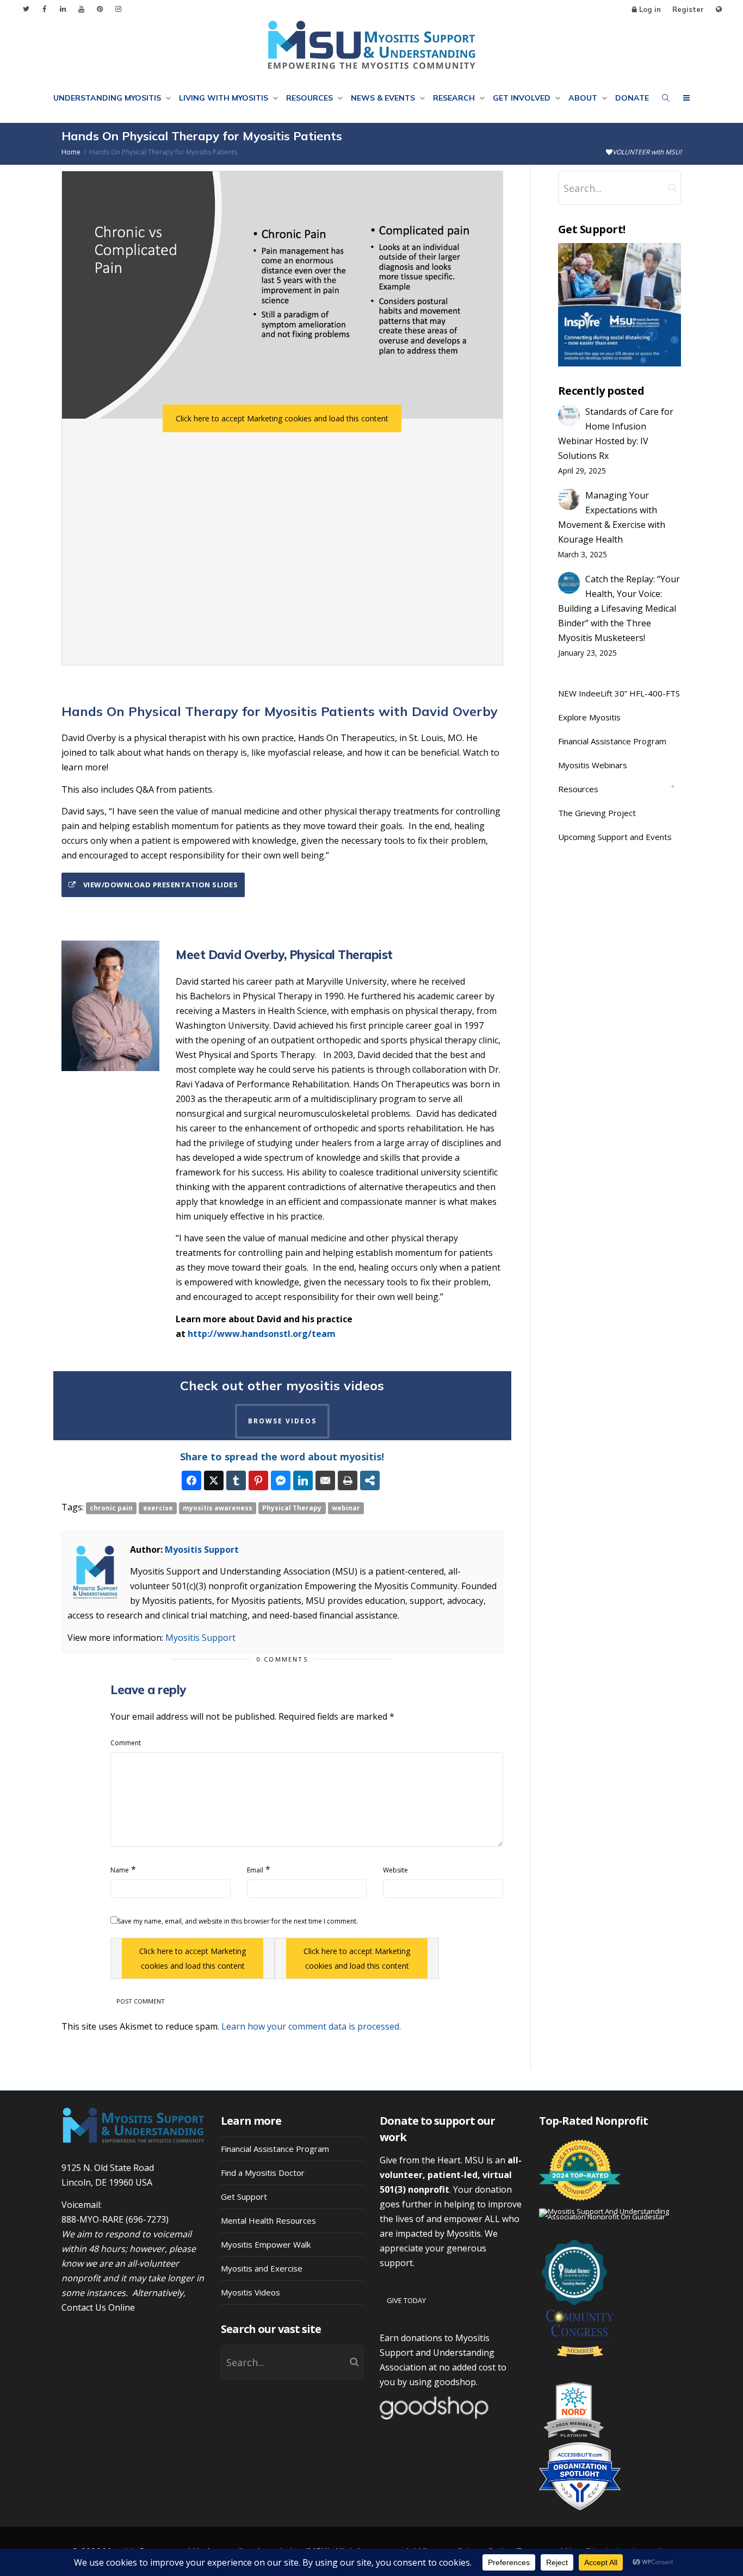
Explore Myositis (589, 717)
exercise (158, 1508)
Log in (650, 9)
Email (255, 1870)
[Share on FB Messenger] (281, 1480)
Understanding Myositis (108, 98)
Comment (126, 1743)
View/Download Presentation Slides (159, 885)
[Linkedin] (63, 9)
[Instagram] (118, 9)
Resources (311, 98)
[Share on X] (214, 1480)
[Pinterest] (100, 9)
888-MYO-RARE (92, 2219)
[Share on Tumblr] (236, 1480)
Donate (632, 98)
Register (688, 9)
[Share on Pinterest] (258, 1480)
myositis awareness (218, 1508)
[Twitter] (26, 9)
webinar (346, 1508)
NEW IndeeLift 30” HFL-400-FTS (619, 693)
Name (120, 1870)
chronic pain (111, 1508)
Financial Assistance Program (612, 741)
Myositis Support (202, 1550)
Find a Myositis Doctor (263, 2173)
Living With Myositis (225, 98)
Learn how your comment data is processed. (311, 2026)
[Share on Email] (325, 1480)
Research (455, 98)
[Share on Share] (370, 1480)
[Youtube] (81, 9)
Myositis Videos (250, 2292)
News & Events (384, 98)
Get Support (244, 2197)
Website (395, 1870)
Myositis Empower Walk (266, 2244)
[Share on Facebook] (191, 1480)
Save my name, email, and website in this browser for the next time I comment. (238, 1921)
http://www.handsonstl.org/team (262, 1334)
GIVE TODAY (406, 2300)
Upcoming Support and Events (615, 837)
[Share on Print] (348, 1480)
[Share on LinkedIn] (303, 1480)
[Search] (666, 98)
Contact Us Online (98, 2307)
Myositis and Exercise (262, 2268)
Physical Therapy (292, 1508)
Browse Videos (282, 1421)
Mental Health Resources (268, 2220)
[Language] (719, 10)
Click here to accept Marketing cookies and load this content (282, 418)
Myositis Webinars (593, 765)
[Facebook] (44, 9)
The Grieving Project (597, 813)
